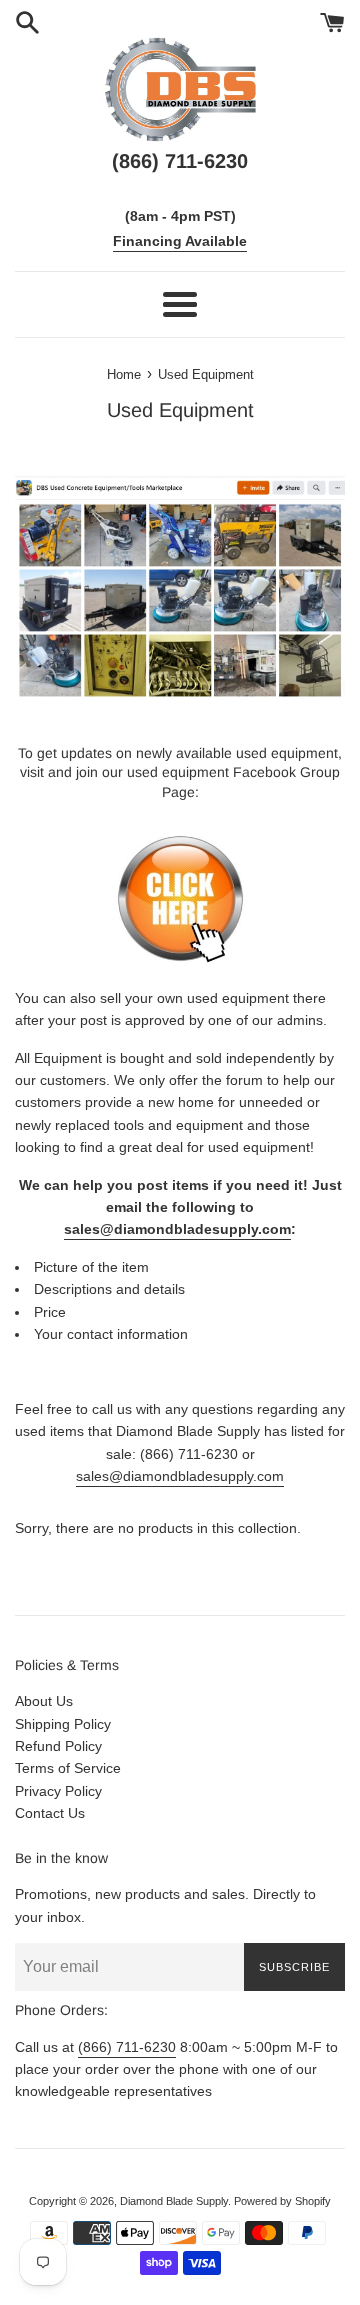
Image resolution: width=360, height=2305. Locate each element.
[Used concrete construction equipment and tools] (180, 960)
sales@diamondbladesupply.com (177, 1229)
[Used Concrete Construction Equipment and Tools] (180, 586)
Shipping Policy (63, 1724)
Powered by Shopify (282, 2201)
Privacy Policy (58, 1791)
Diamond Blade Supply (174, 2201)
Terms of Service (68, 1768)
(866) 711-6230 (127, 2047)
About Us (44, 1701)
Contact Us (50, 1813)
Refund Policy (58, 1746)
